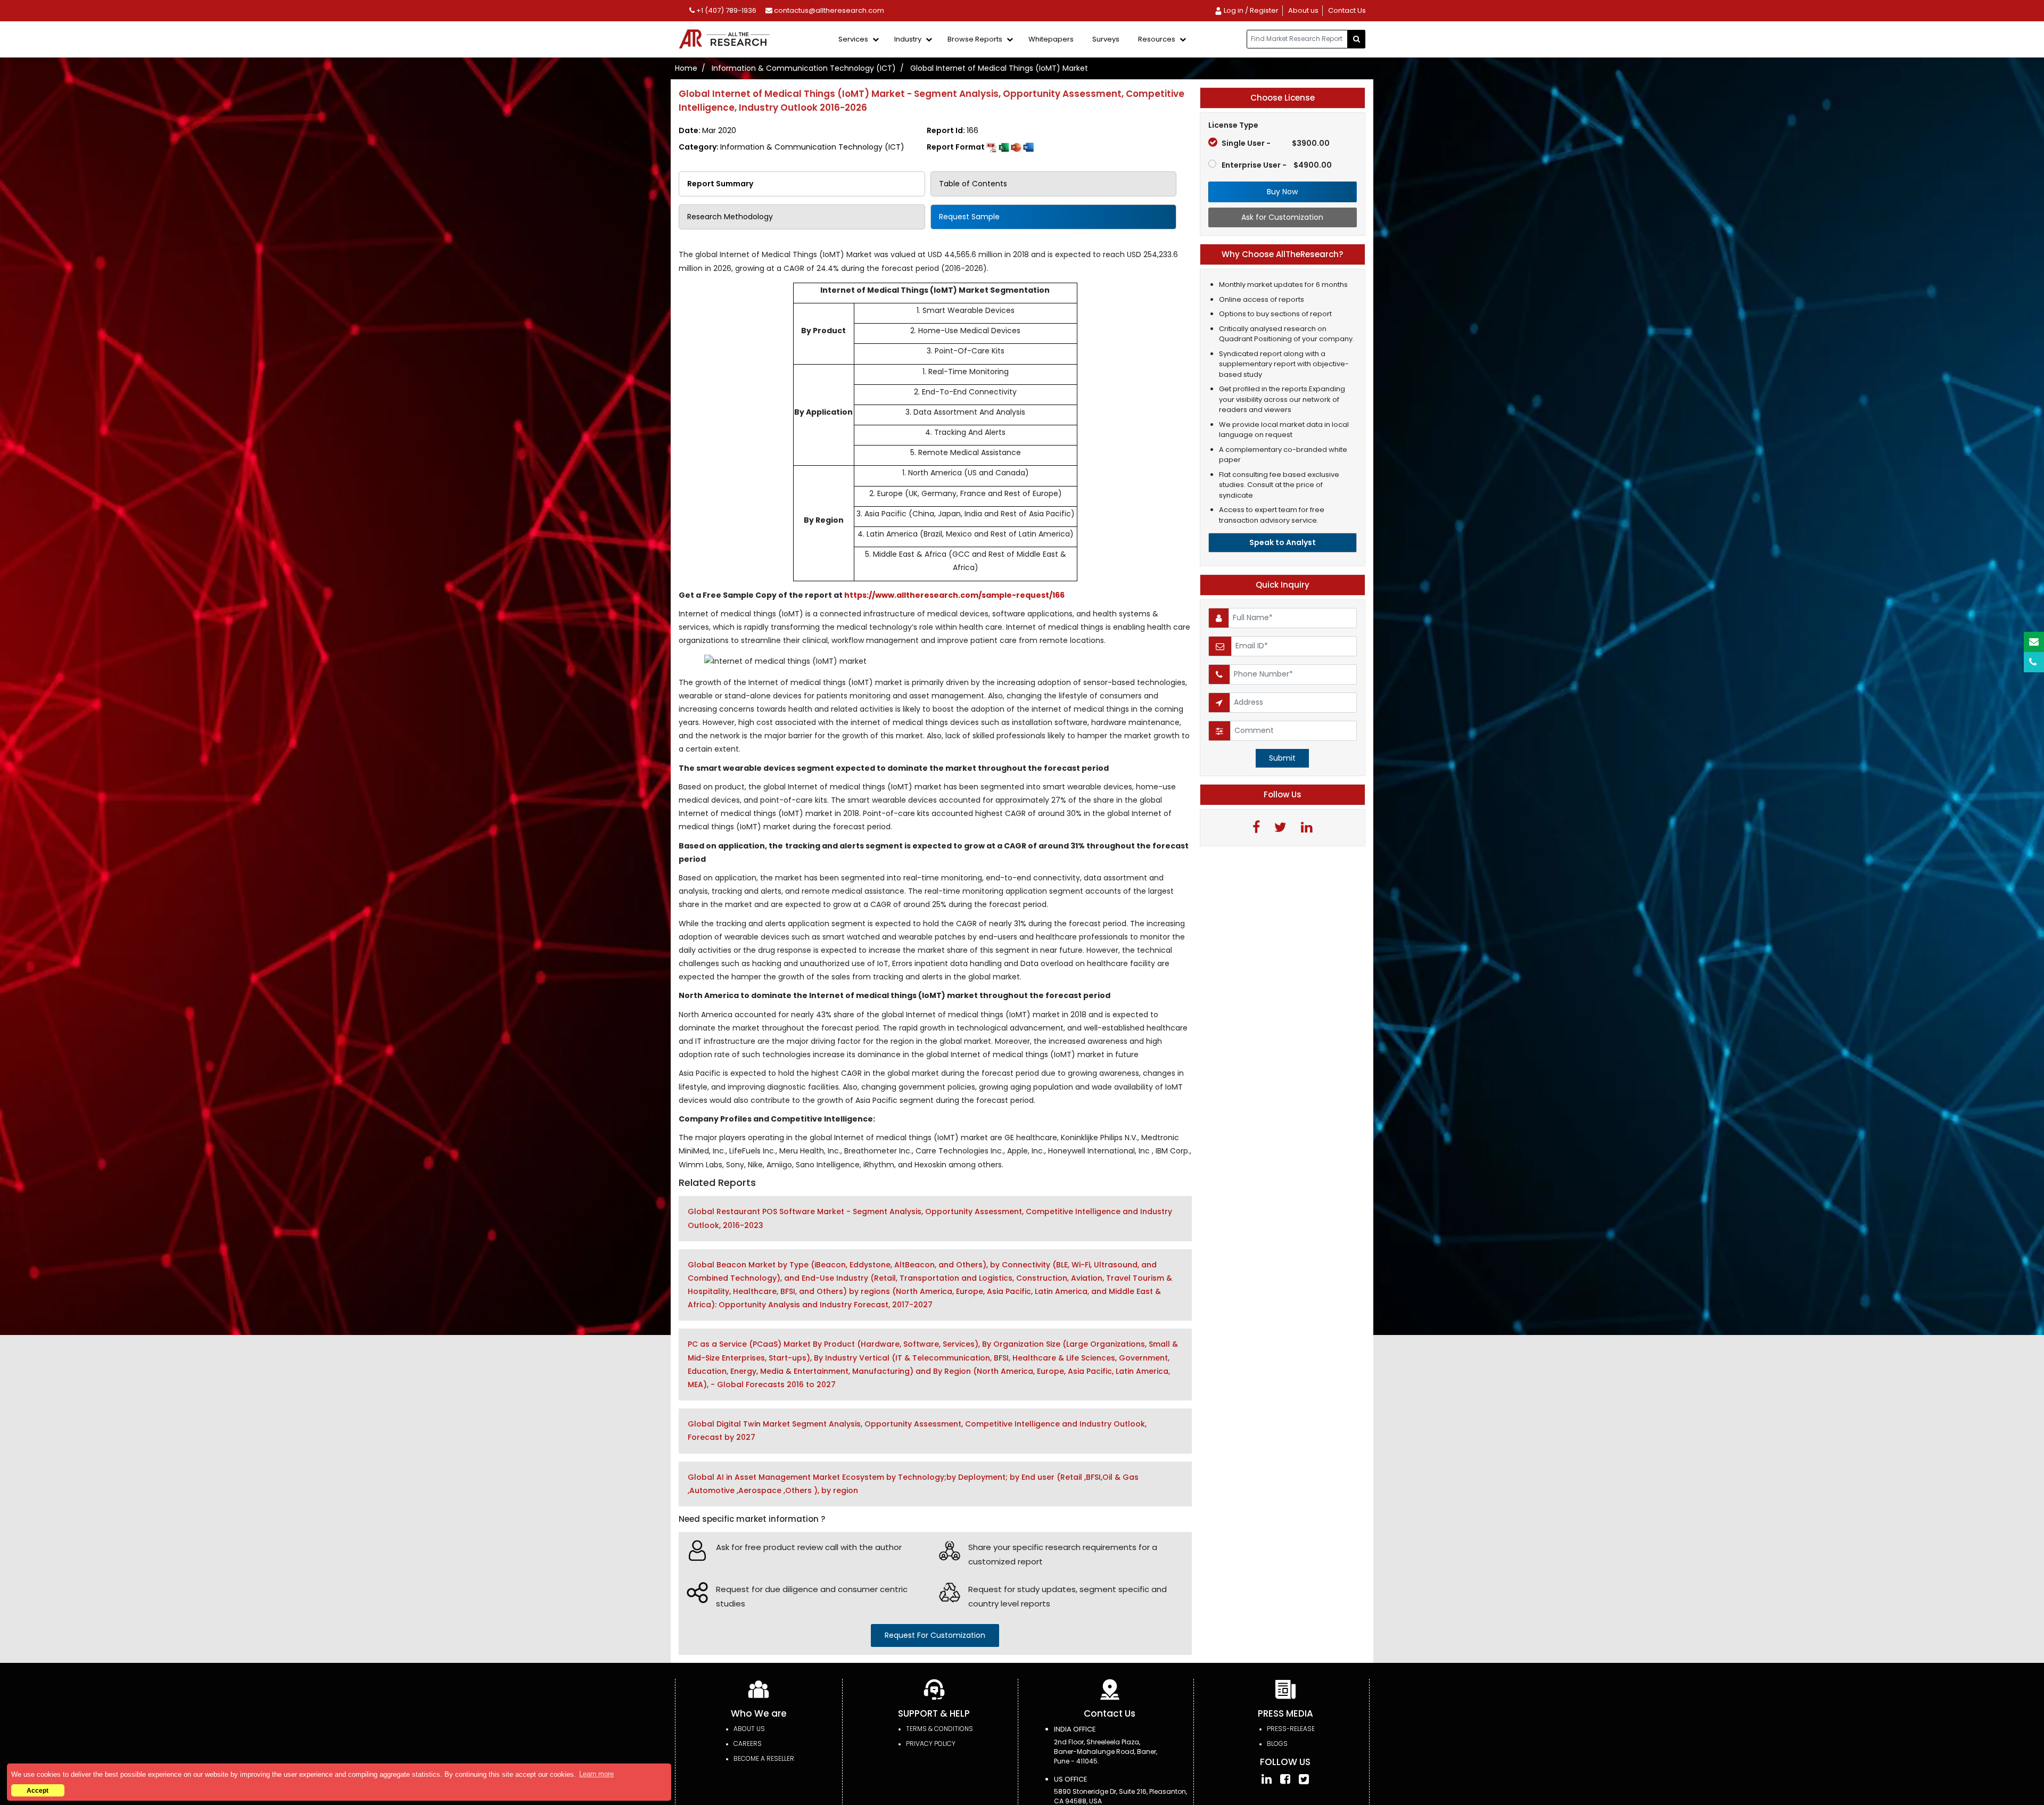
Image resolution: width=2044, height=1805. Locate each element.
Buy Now (1282, 192)
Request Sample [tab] (969, 217)
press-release (1291, 1729)
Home (686, 68)
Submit (1282, 758)
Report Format (957, 147)
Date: (707, 130)
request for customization (935, 1635)
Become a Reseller (764, 1758)
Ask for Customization (1282, 217)
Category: (792, 147)
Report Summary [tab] (720, 184)
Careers (748, 1744)
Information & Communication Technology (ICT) (804, 68)
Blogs (1277, 1744)
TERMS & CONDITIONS (939, 1729)
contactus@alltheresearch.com (828, 10)
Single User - (1276, 143)
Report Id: (953, 130)
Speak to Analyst (1283, 542)
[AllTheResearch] (727, 40)
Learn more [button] (596, 1774)
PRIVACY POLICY (931, 1744)
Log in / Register (1250, 10)
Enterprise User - (1277, 165)
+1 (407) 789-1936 (726, 10)
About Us (749, 1729)
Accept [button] (38, 1790)
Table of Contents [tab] (973, 184)
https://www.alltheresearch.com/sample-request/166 (954, 595)
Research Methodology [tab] (730, 217)
